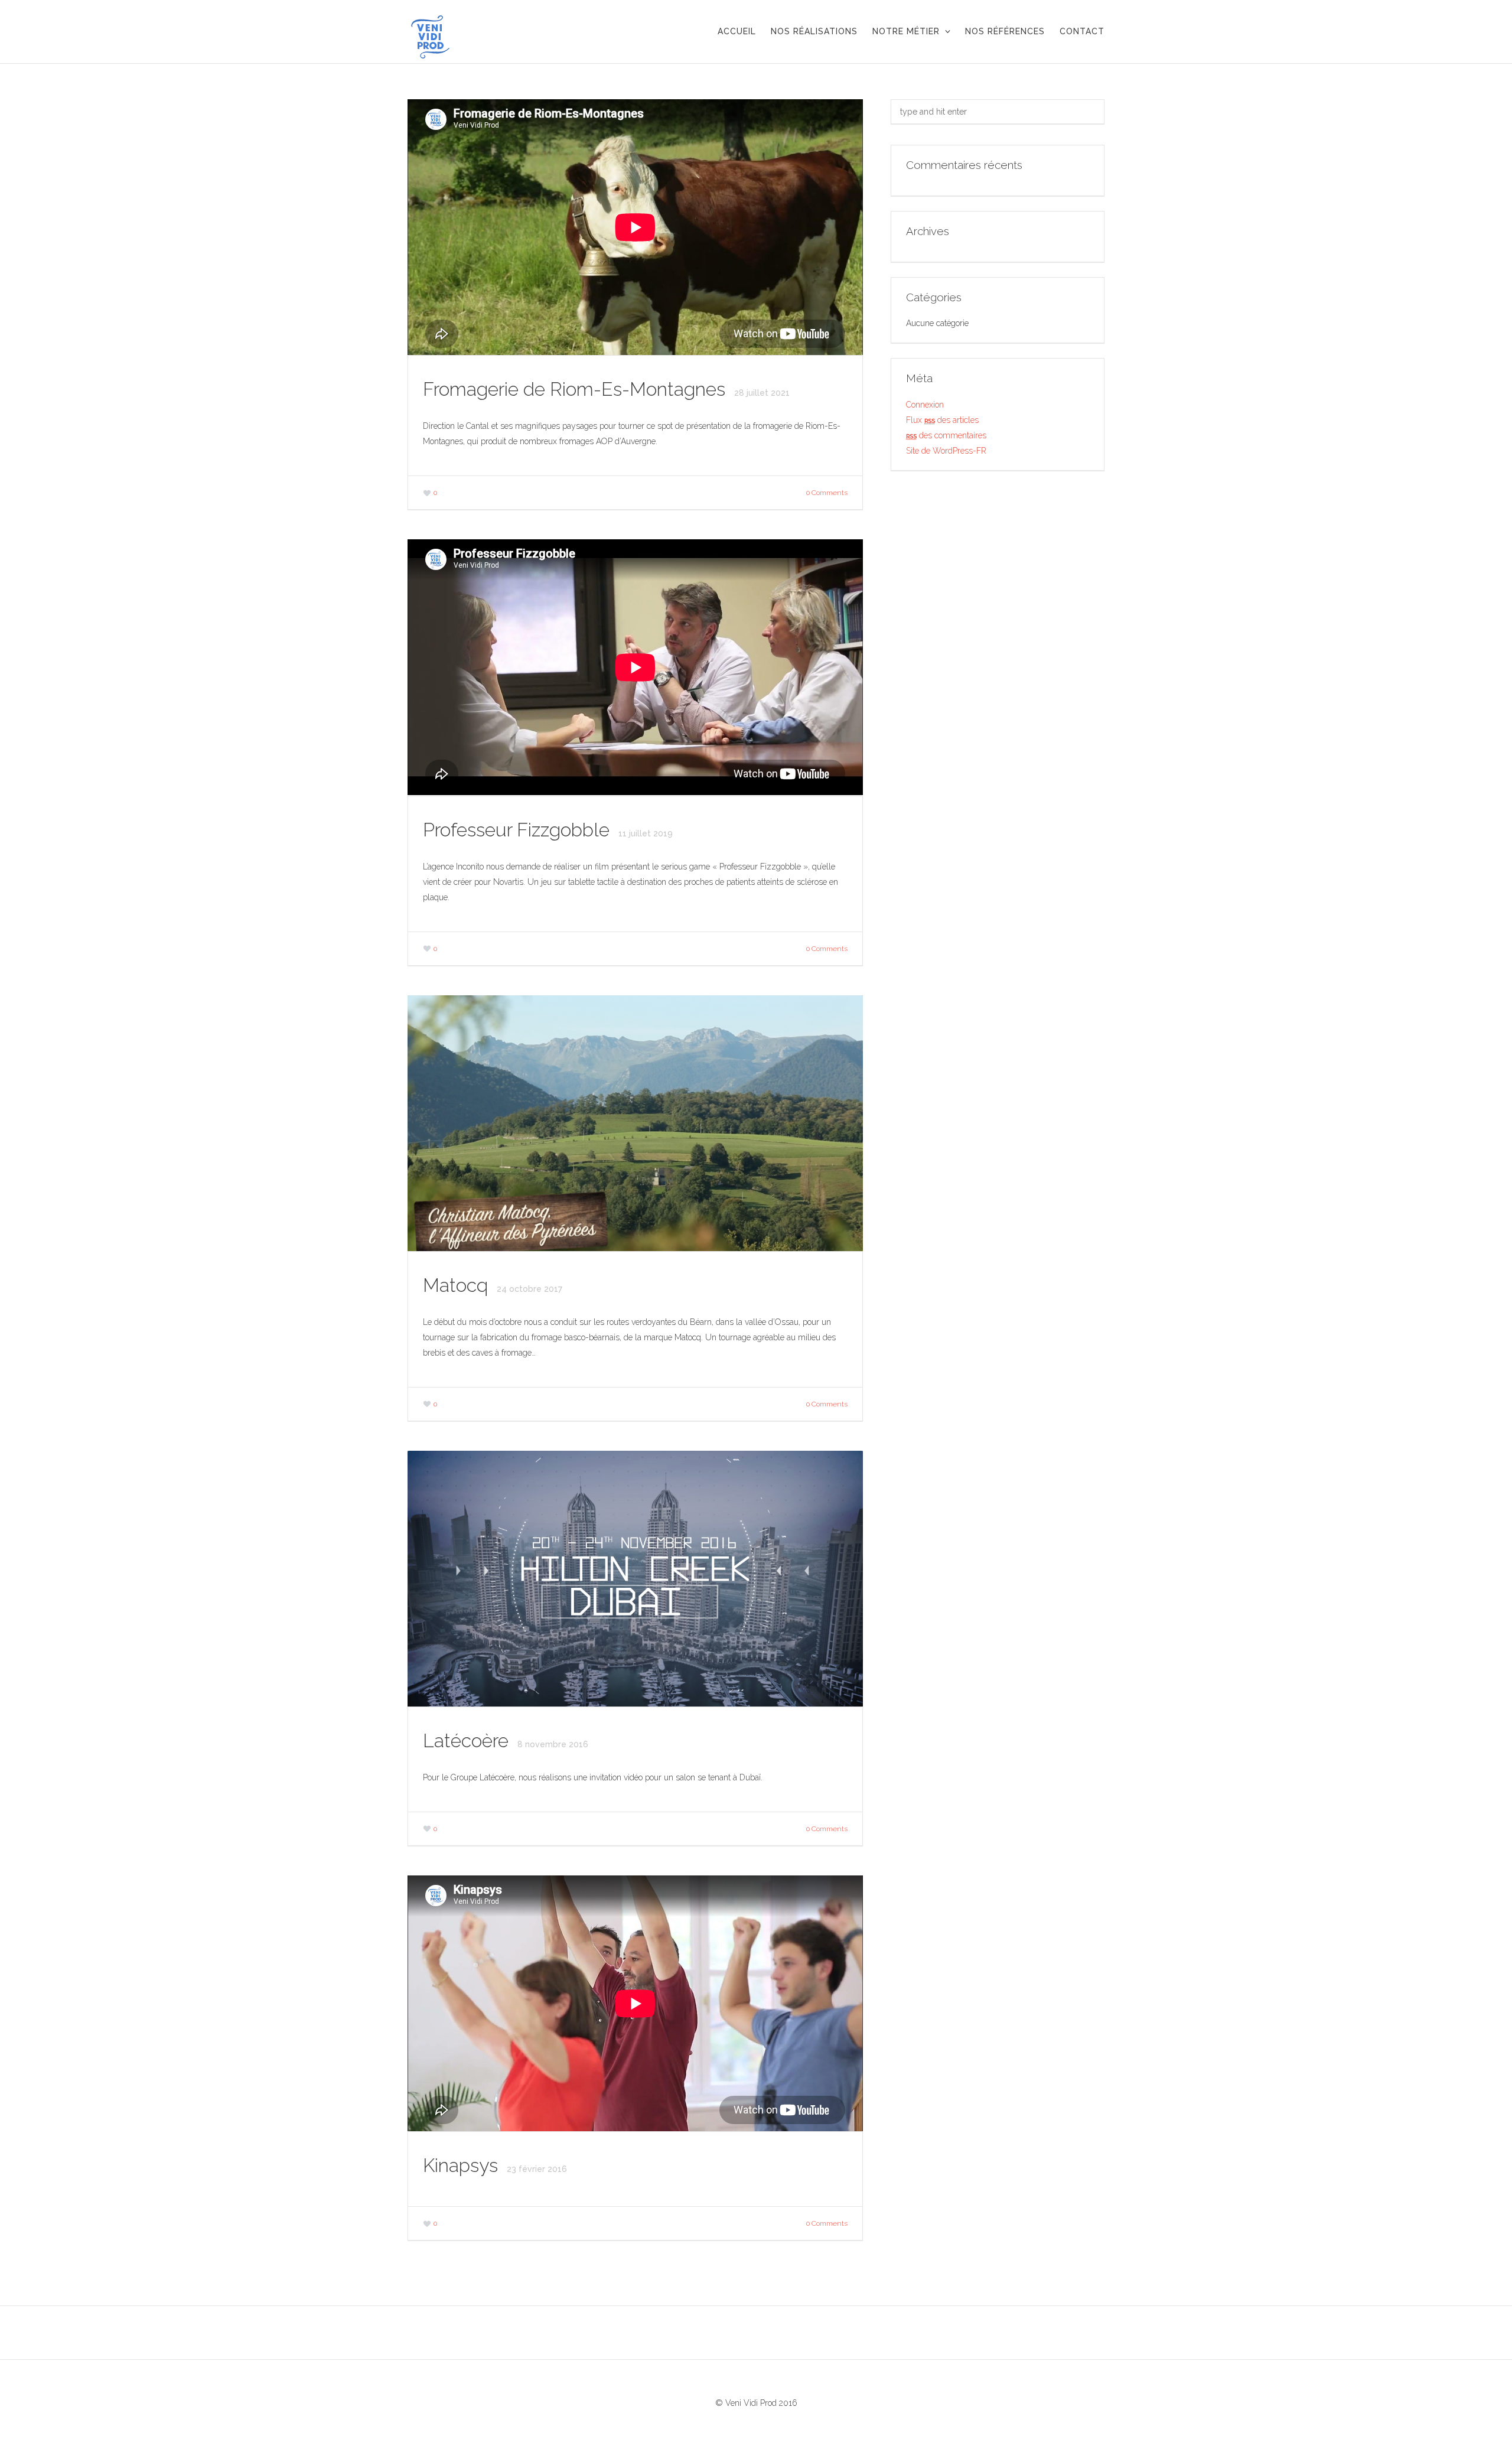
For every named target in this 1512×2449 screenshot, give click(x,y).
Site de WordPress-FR (946, 451)
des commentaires (946, 435)
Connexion (925, 405)
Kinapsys (463, 2165)
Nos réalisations (814, 31)
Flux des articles (942, 420)
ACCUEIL (737, 31)
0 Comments (827, 493)
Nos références (1005, 31)
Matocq (458, 1285)
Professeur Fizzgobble (519, 830)
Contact (1082, 31)
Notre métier (906, 31)
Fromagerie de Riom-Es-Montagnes (576, 389)
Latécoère (468, 1740)
